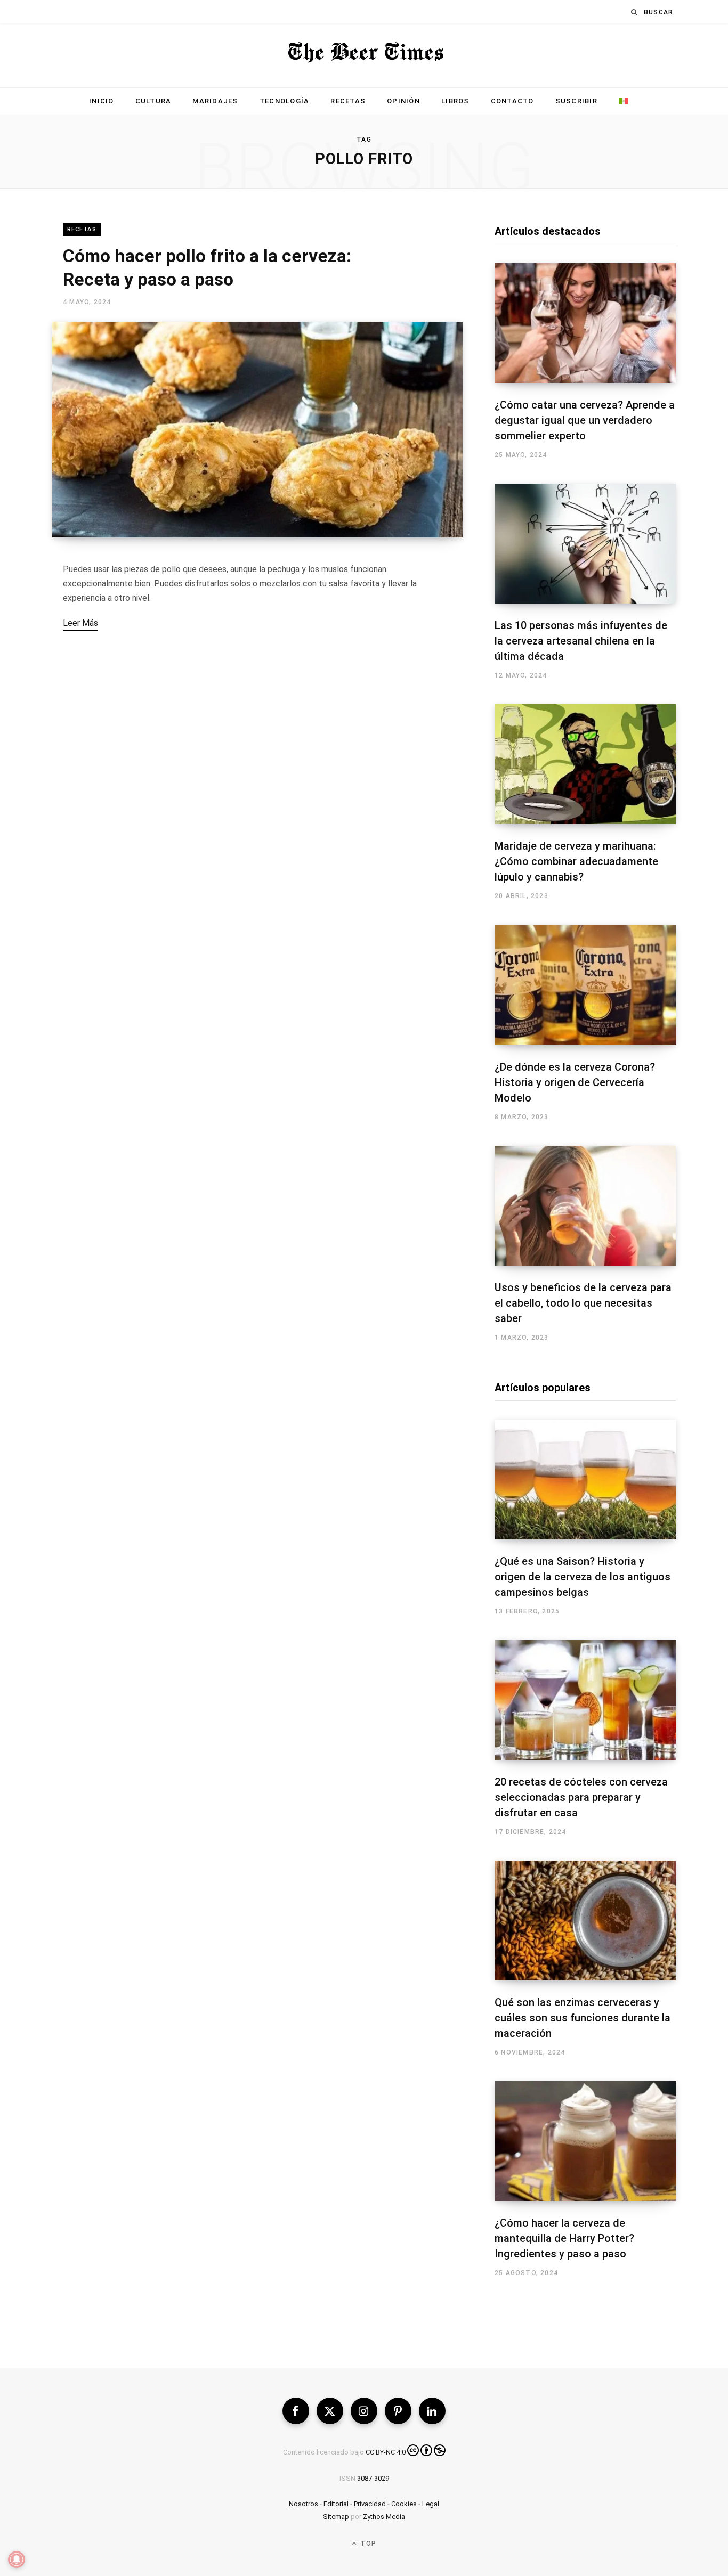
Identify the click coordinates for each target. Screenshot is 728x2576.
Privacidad (370, 2504)
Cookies (404, 2504)
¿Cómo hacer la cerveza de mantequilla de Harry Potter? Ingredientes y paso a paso (564, 2238)
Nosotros (304, 2504)
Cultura (153, 101)
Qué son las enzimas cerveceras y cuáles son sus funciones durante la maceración (583, 2018)
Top (367, 2544)
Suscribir (576, 101)
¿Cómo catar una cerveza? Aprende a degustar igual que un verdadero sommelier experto (585, 420)
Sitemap (336, 2517)
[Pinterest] (398, 2411)
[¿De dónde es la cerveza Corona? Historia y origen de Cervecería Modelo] (585, 985)
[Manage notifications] (17, 2559)
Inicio (102, 101)
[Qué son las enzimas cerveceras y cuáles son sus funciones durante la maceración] (585, 1921)
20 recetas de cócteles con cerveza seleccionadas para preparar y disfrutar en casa (581, 1797)
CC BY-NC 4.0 (386, 2452)
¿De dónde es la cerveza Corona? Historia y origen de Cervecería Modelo (575, 1082)
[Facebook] (296, 2411)
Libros (455, 101)
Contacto (512, 101)
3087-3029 (373, 2478)
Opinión (403, 101)
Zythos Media (384, 2517)
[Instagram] (364, 2411)
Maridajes (215, 101)
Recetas (348, 101)
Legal (431, 2504)
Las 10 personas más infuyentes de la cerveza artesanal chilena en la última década (581, 641)
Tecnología (285, 101)
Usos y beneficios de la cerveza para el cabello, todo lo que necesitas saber (583, 1303)
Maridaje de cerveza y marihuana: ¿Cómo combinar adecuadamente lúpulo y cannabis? (576, 861)
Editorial (336, 2504)
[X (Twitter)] (330, 2411)
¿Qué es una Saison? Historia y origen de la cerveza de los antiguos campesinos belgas (583, 1577)
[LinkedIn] (432, 2411)
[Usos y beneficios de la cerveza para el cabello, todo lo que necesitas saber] (585, 1206)
